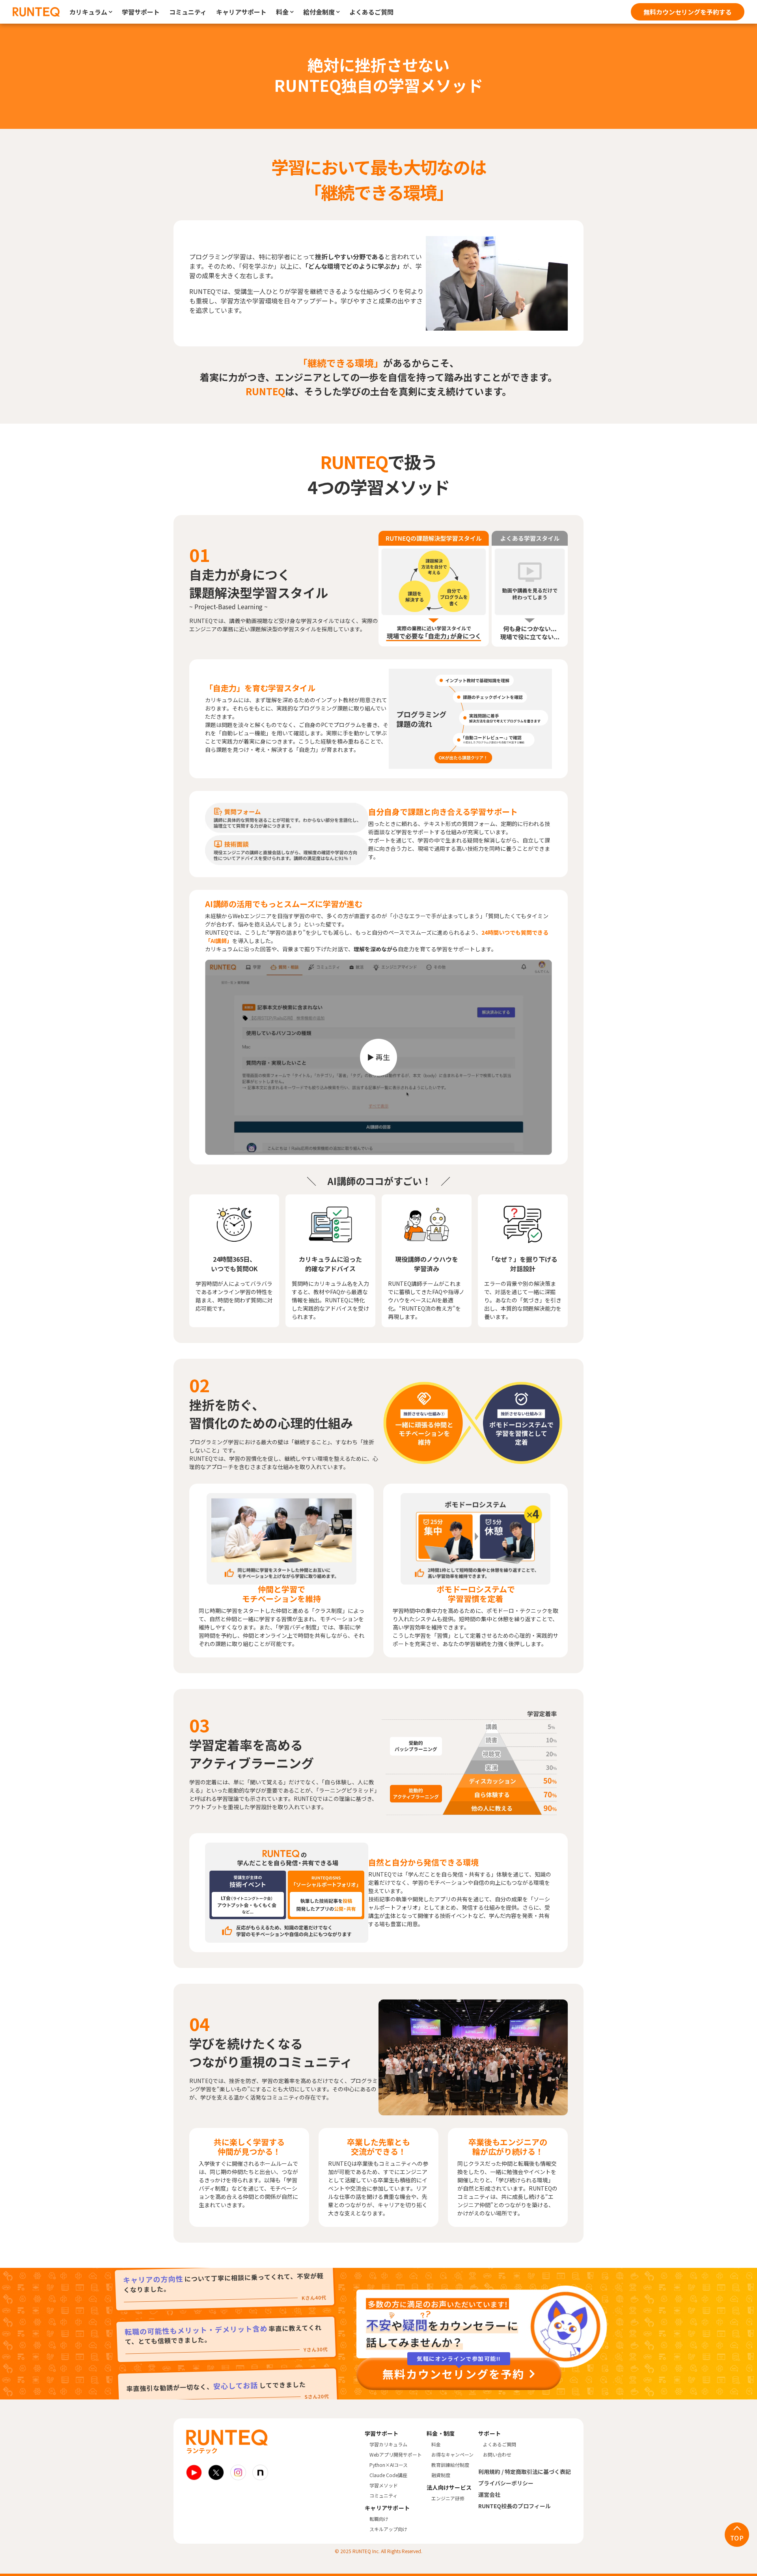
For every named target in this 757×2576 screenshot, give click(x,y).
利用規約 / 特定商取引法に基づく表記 (525, 2472)
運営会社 (489, 2494)
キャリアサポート (241, 12)
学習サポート (141, 12)
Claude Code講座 (388, 2475)
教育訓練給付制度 (450, 2465)
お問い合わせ (497, 2454)
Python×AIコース (389, 2465)
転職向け (379, 2519)
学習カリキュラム (388, 2444)
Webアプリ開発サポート (396, 2454)
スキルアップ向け (388, 2529)
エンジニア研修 (448, 2498)
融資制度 (441, 2475)
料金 (282, 12)
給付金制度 (319, 12)
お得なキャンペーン (452, 2454)
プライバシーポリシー (506, 2483)
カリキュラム (88, 12)
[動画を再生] (378, 1057)
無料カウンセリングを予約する (688, 12)
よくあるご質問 (371, 12)
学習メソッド (384, 2485)
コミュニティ (188, 12)
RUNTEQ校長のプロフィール (515, 2506)
